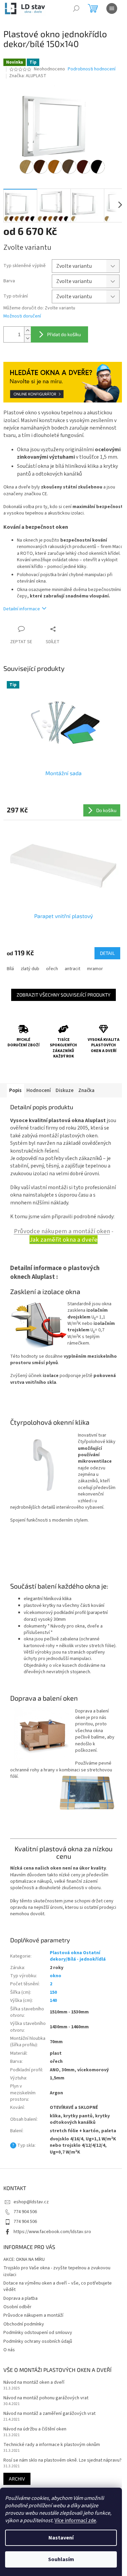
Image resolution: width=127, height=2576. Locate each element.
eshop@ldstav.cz (31, 2202)
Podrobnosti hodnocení (92, 69)
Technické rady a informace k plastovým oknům (52, 2445)
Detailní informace (22, 609)
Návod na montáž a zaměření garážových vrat (49, 2414)
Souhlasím (61, 2559)
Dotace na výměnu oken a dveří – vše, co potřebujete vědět (58, 2286)
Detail (107, 953)
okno (56, 1976)
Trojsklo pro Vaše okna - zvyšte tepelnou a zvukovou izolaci (57, 2271)
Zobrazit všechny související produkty (63, 995)
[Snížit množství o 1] (27, 338)
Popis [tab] (15, 1090)
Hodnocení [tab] (39, 1090)
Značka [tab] (86, 1090)
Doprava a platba (20, 2298)
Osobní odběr (17, 2307)
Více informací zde (75, 2520)
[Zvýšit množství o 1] (27, 331)
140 (53, 2001)
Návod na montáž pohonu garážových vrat (46, 2398)
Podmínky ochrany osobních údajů (38, 2341)
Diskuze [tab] (65, 1090)
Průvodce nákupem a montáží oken (62, 1231)
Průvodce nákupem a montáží (33, 2315)
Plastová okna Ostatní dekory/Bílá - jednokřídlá (78, 1956)
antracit (72, 969)
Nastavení (61, 2538)
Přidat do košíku (64, 334)
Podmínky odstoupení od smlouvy (38, 2333)
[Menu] (112, 8)
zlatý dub (30, 969)
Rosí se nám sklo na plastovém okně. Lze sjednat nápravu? (62, 2460)
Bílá (10, 969)
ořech (52, 969)
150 (53, 1992)
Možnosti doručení (22, 316)
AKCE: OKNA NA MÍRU (24, 2260)
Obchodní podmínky (24, 2324)
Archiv (17, 2479)
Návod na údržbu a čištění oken (35, 2429)
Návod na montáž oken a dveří (34, 2383)
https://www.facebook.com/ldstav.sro (52, 2232)
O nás (9, 2350)
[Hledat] (76, 8)
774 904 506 (25, 2212)
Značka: (28, 76)
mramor (95, 969)
